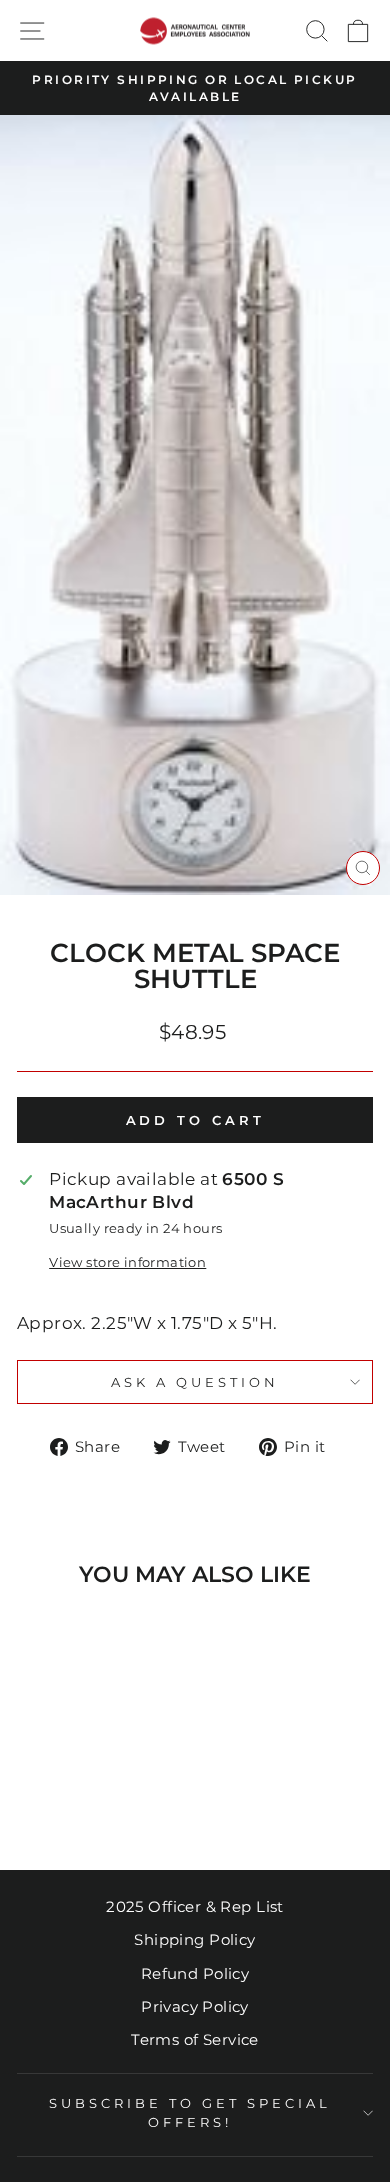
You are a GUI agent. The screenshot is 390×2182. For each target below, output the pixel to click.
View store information (127, 1262)
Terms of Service (195, 2039)
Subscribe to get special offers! (189, 2112)
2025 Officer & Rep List (195, 1906)
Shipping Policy (194, 1939)
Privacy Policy (195, 2006)
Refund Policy (195, 1973)
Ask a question (195, 1382)
